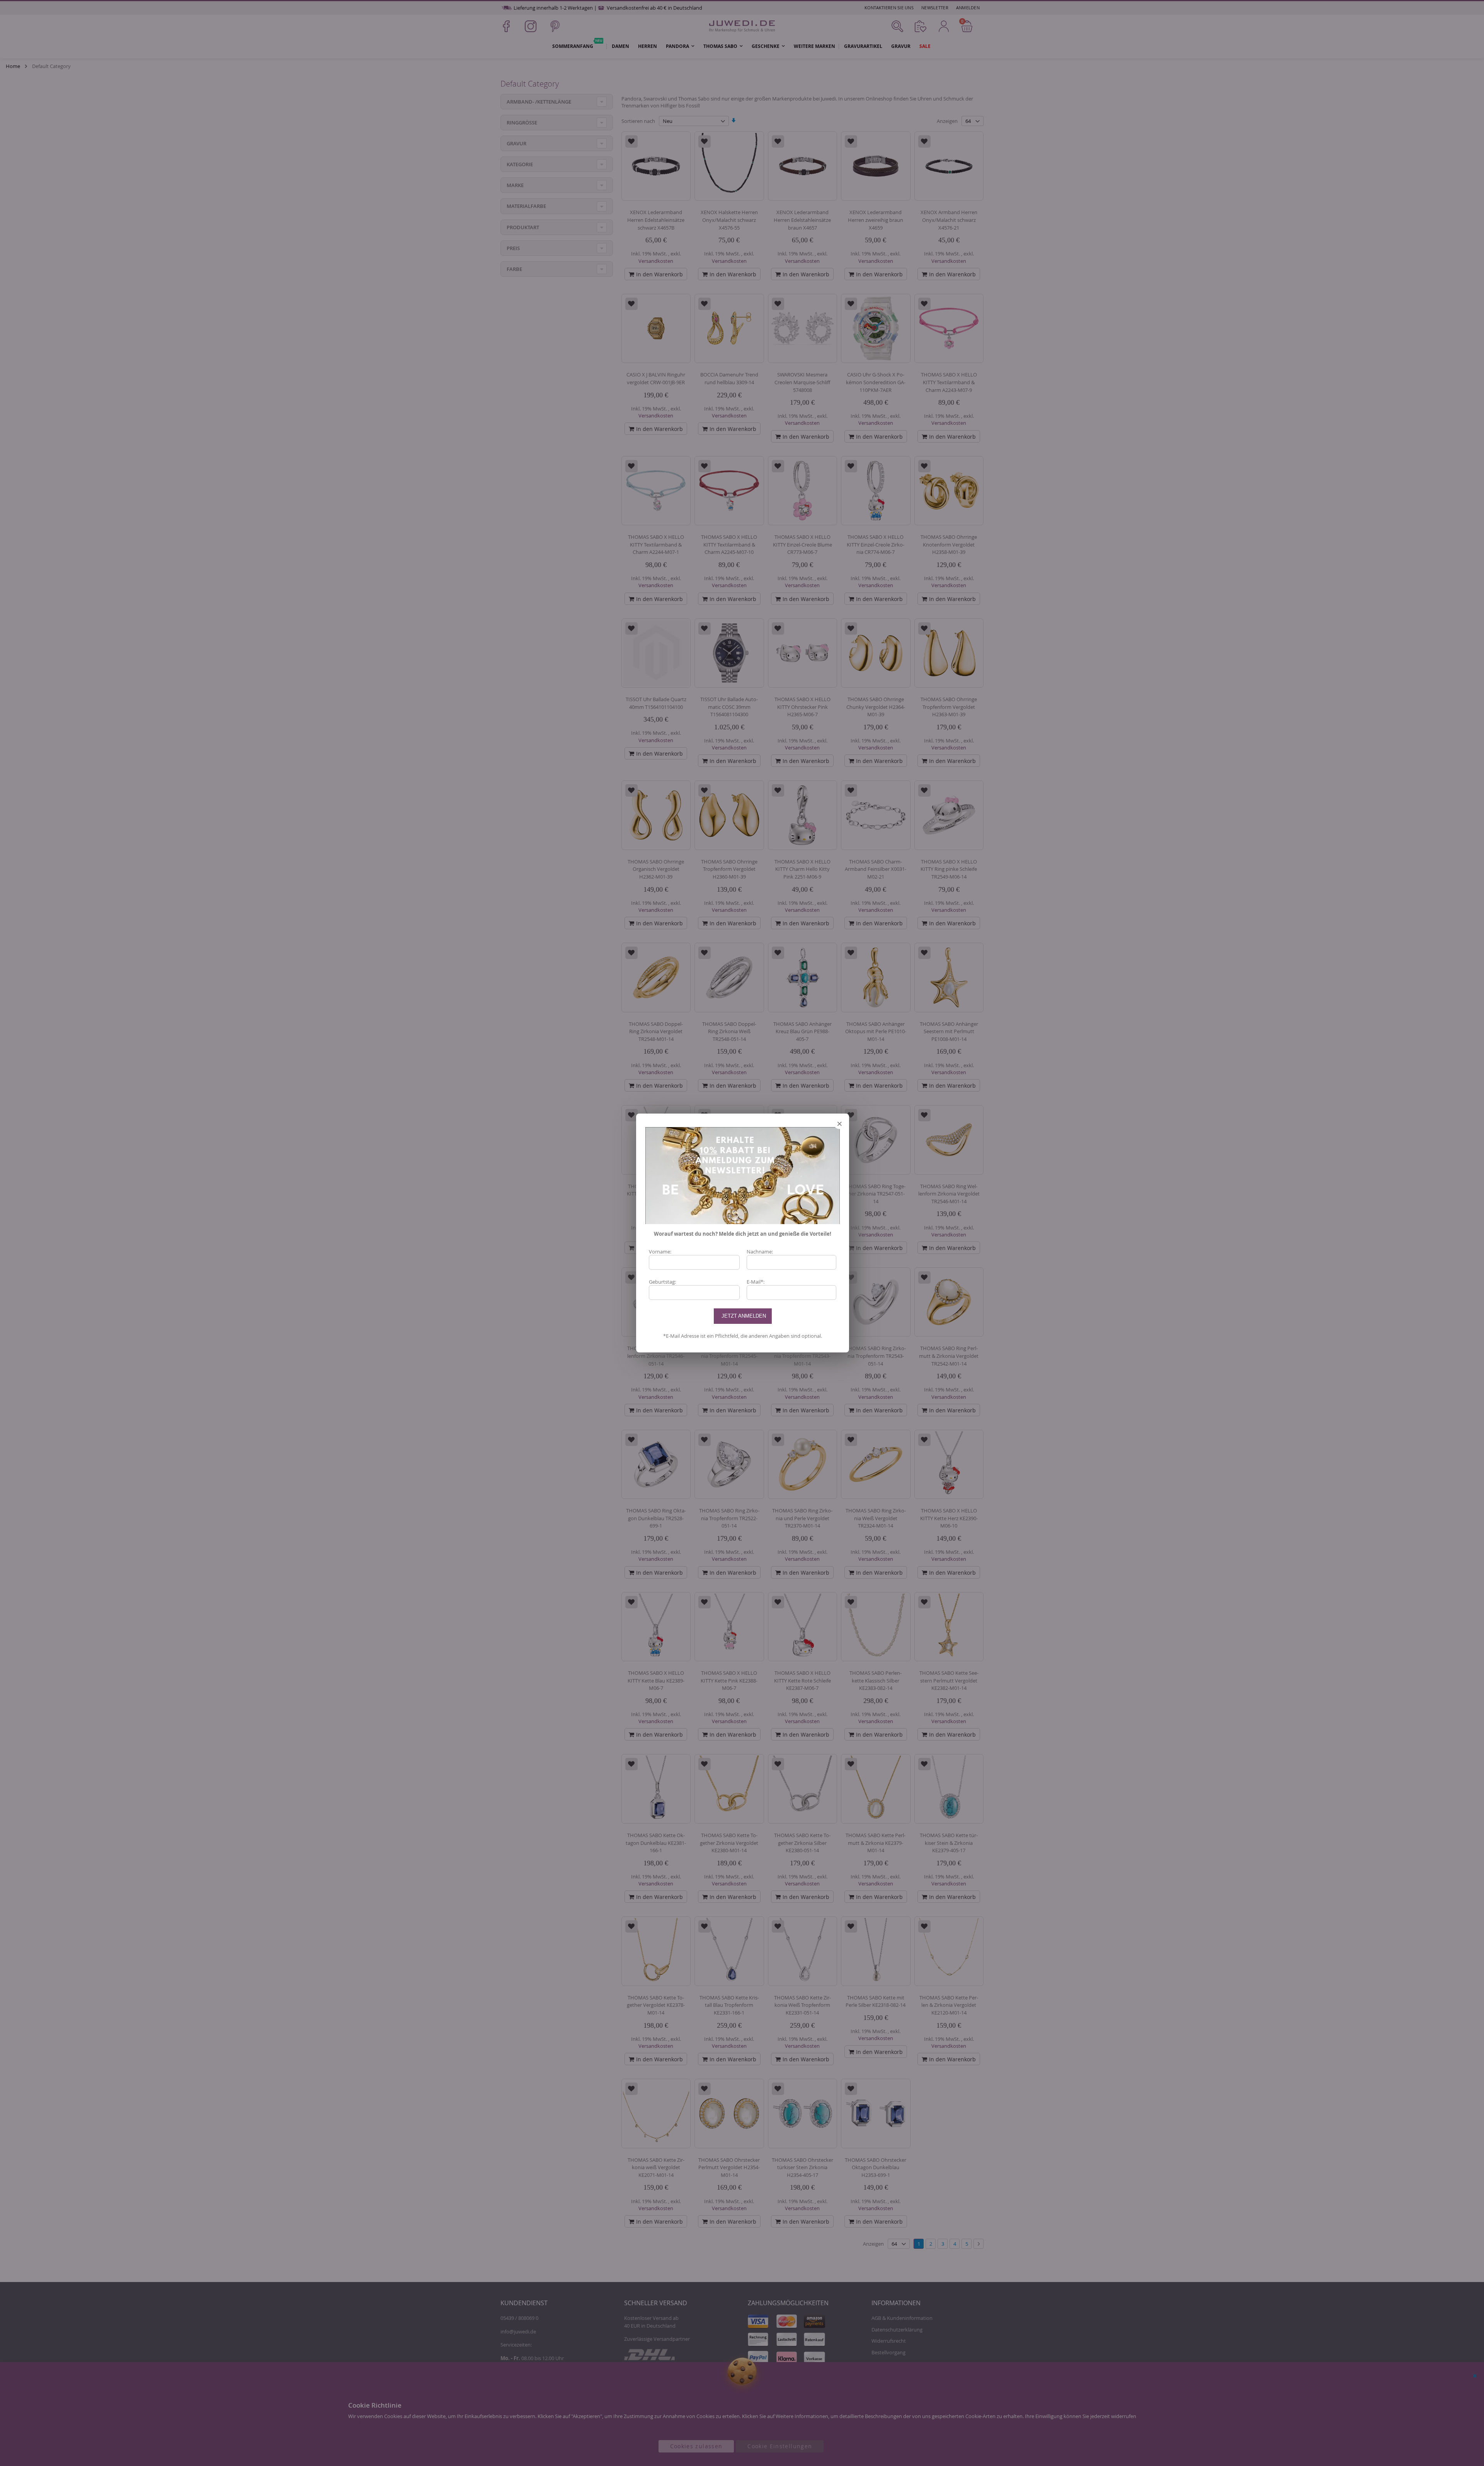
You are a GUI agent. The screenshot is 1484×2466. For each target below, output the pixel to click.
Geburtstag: (662, 1282)
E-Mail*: (756, 1282)
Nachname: (760, 1252)
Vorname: (660, 1252)
